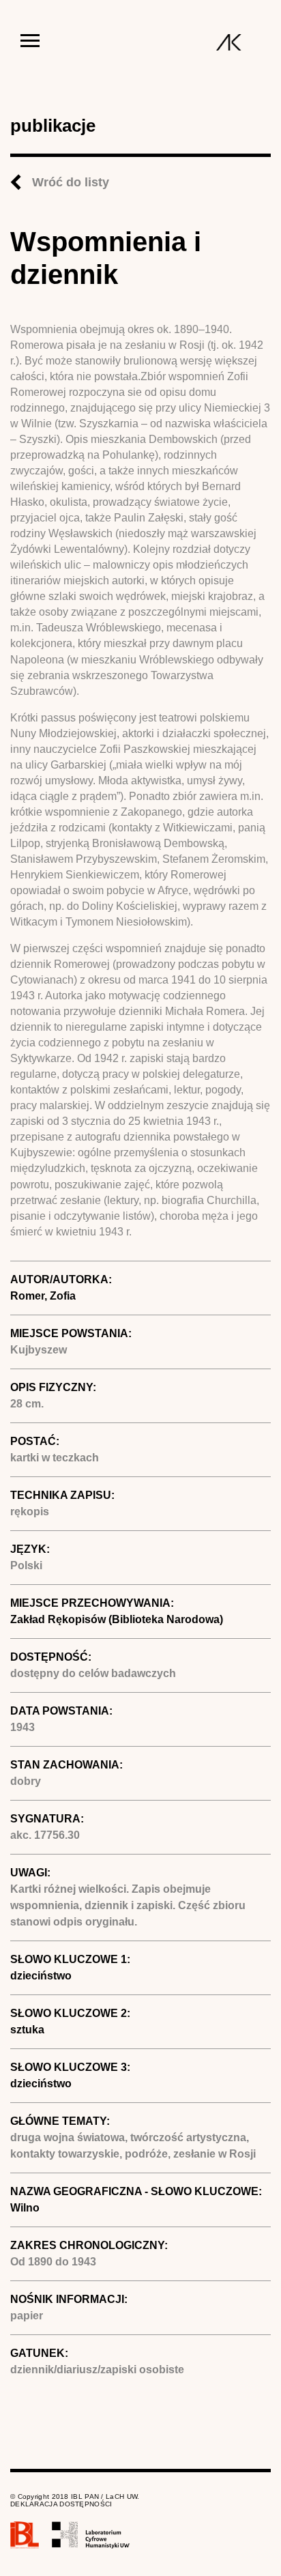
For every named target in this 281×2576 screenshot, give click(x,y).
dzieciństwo (41, 1976)
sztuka (27, 2030)
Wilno (25, 2208)
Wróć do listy (71, 182)
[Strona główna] (229, 42)
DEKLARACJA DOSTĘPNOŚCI (61, 2504)
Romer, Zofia (43, 1296)
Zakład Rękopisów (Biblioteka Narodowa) (117, 1619)
